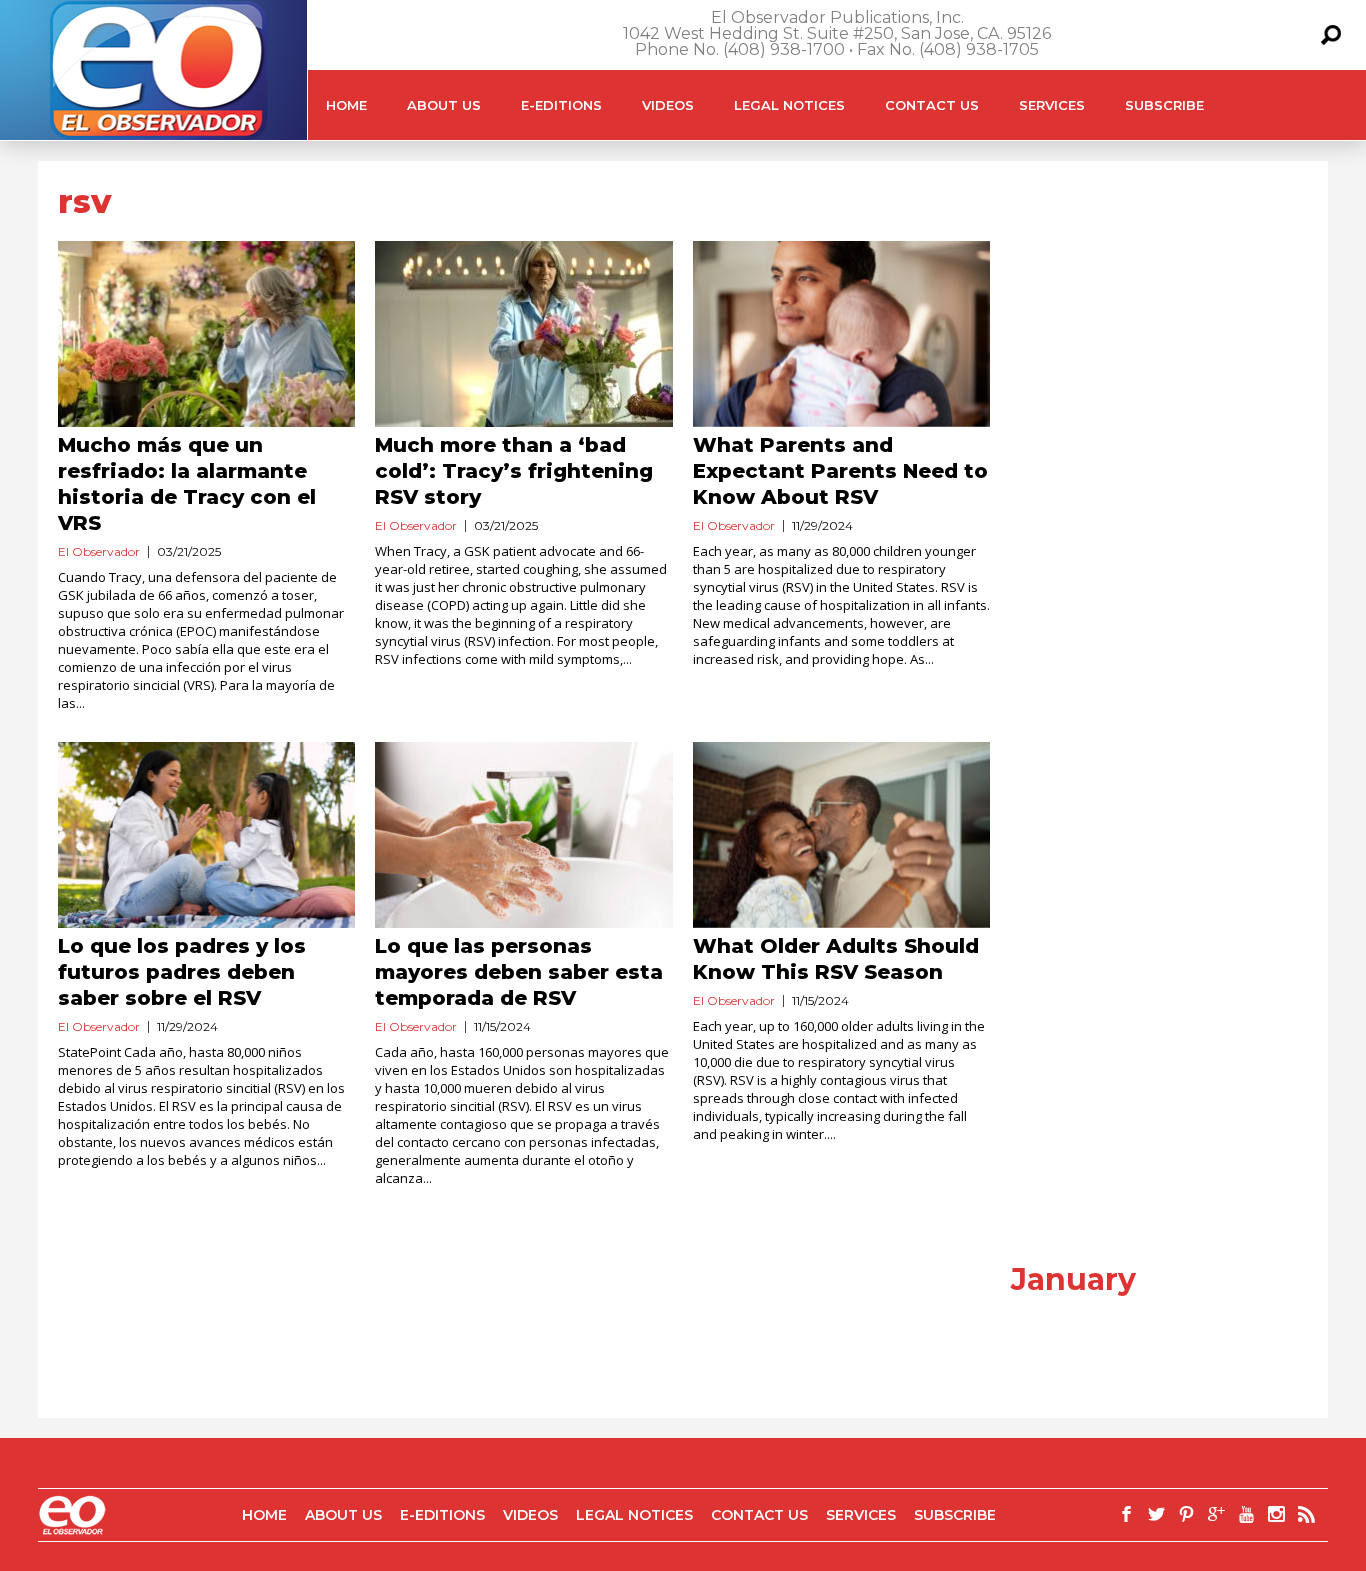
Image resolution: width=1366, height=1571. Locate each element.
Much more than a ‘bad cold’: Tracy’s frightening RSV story (514, 471)
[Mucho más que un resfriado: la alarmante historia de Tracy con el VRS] (206, 334)
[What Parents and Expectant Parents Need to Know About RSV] (841, 334)
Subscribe (1164, 105)
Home (346, 105)
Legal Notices (789, 105)
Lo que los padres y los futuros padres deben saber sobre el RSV (182, 972)
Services (1052, 105)
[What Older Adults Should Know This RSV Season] (841, 835)
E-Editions (561, 105)
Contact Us (932, 105)
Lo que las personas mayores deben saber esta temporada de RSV (519, 972)
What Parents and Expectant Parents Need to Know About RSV (840, 471)
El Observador (99, 551)
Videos (668, 105)
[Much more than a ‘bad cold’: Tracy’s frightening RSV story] (523, 334)
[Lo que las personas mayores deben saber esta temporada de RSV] (523, 835)
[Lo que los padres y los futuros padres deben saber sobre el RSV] (206, 835)
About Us (444, 105)
